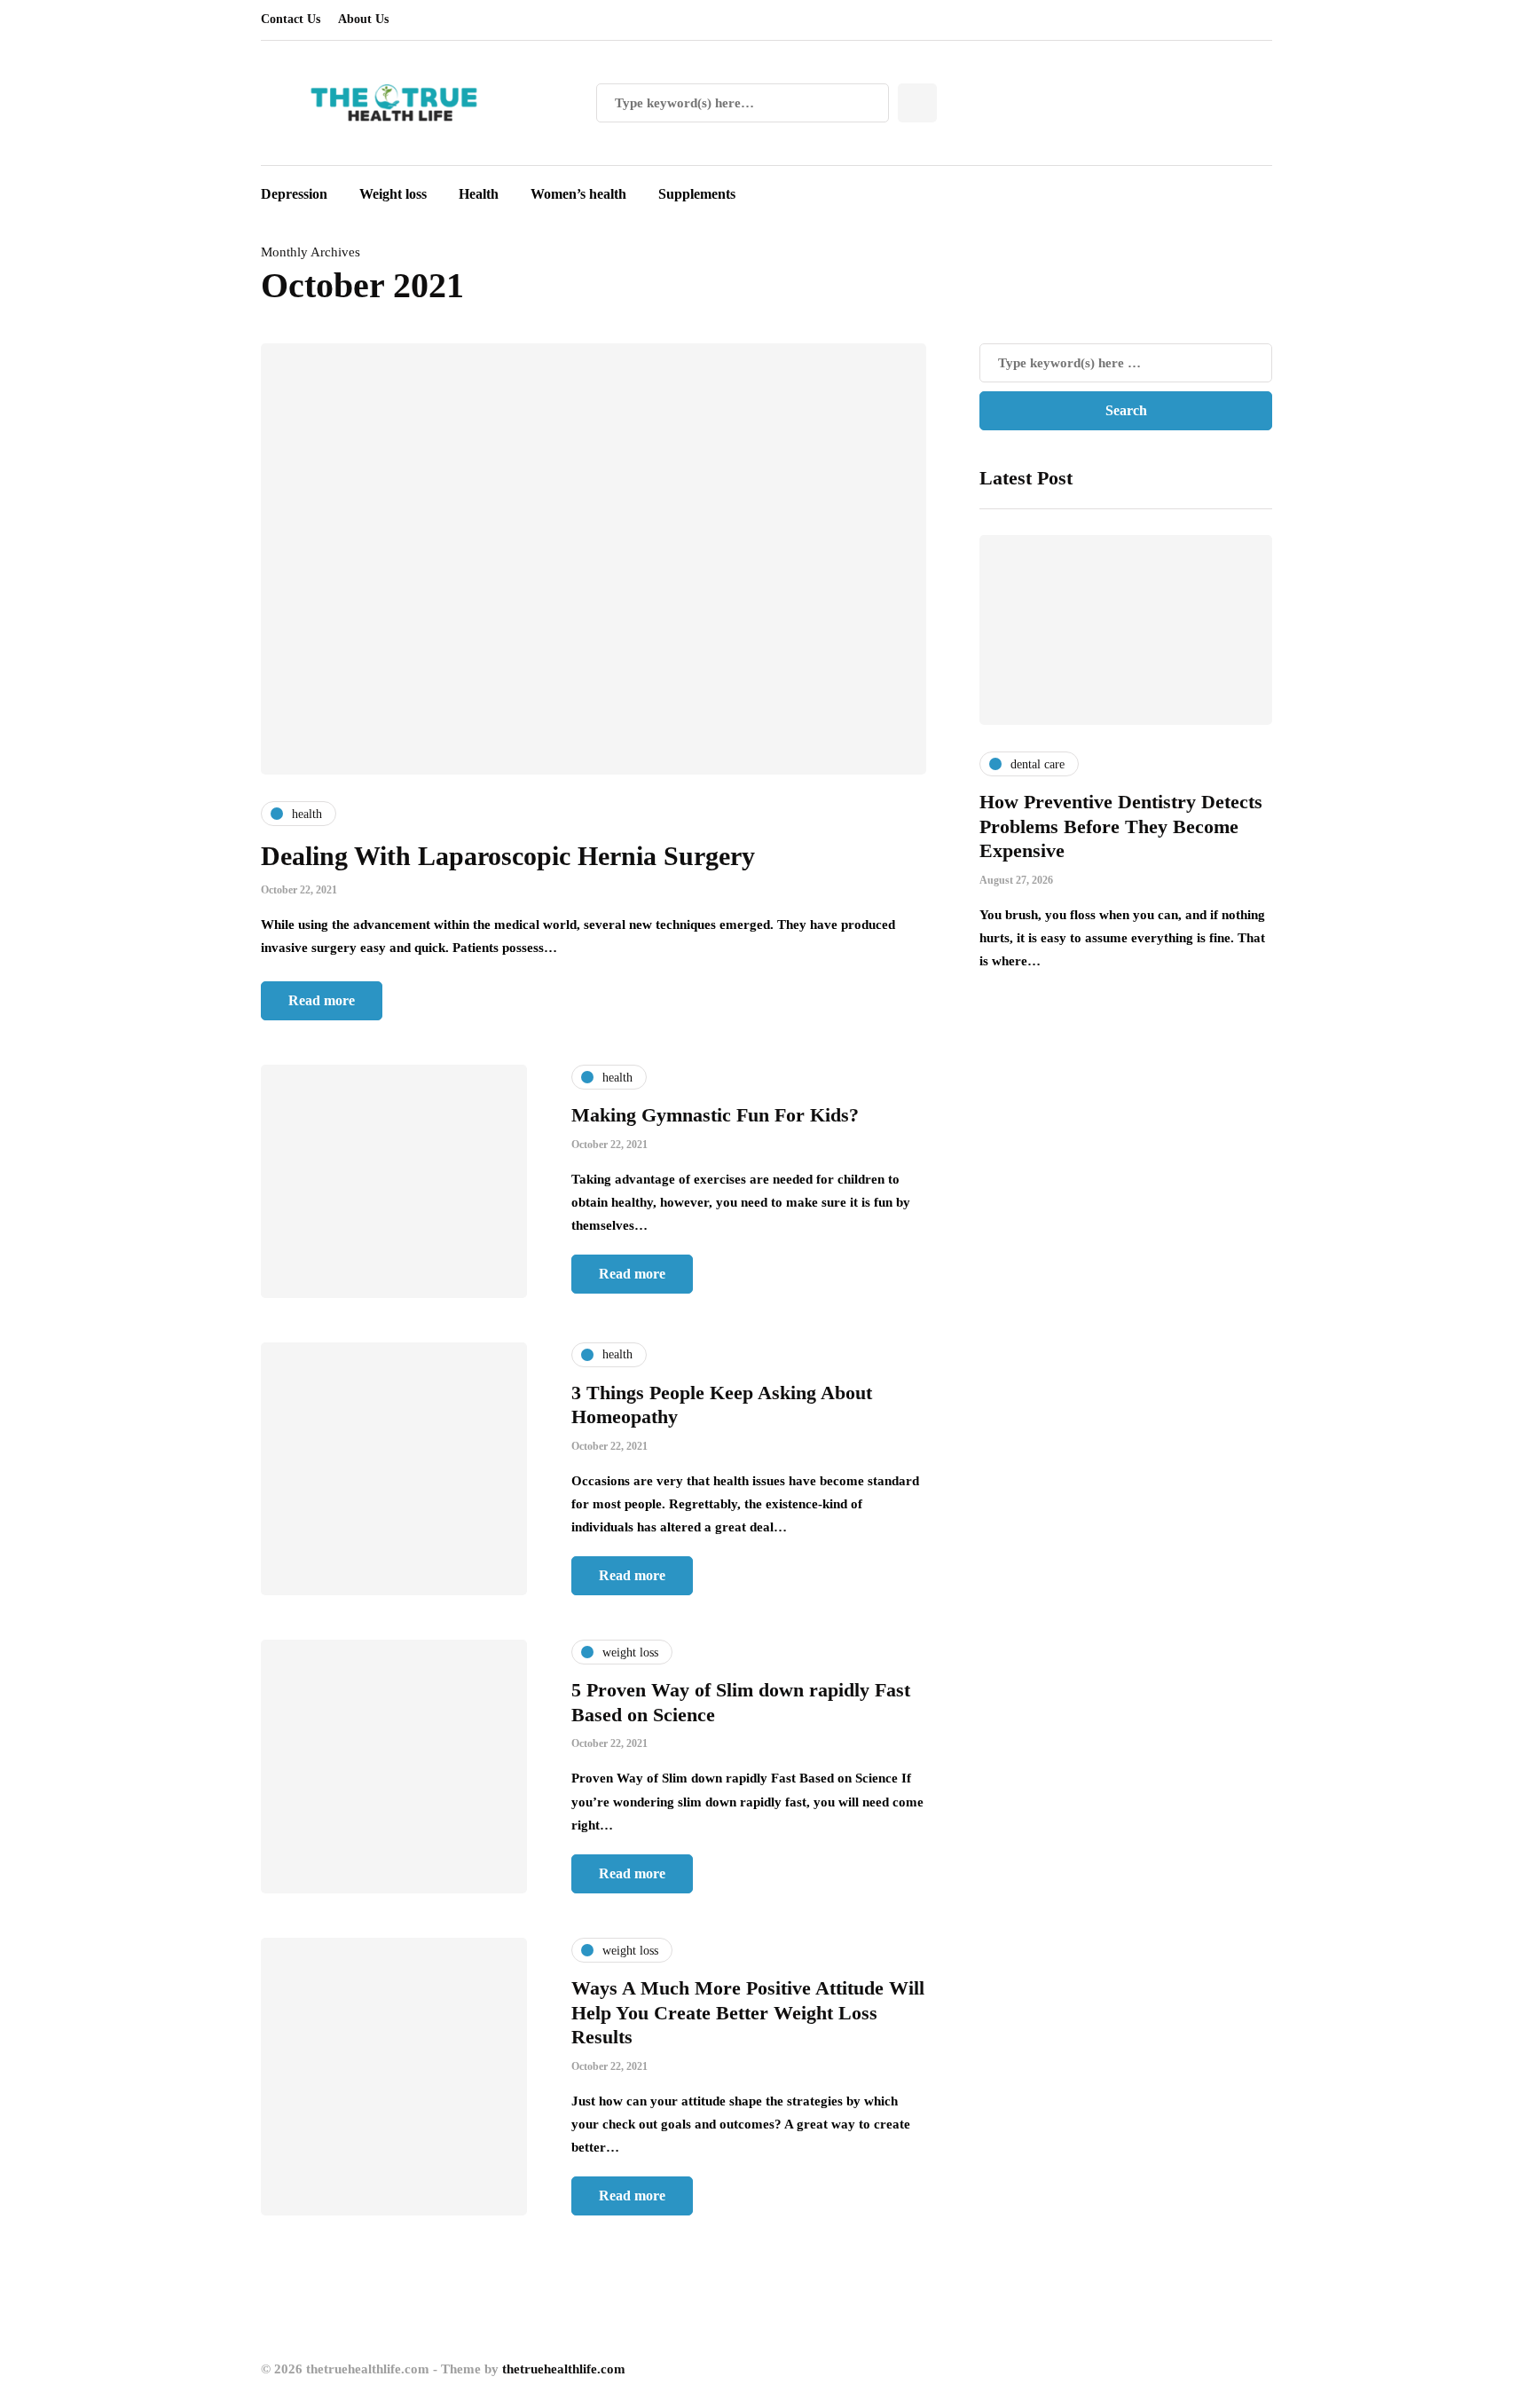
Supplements (697, 194)
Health (479, 194)
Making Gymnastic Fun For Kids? (715, 1115)
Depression (294, 194)
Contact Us (291, 19)
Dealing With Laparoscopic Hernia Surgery (508, 856)
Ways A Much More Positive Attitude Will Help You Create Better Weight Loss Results (748, 2012)
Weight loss (393, 194)
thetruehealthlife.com (564, 2369)
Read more (322, 1000)
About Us (363, 19)
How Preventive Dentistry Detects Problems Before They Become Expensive (1121, 826)
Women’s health (578, 194)
